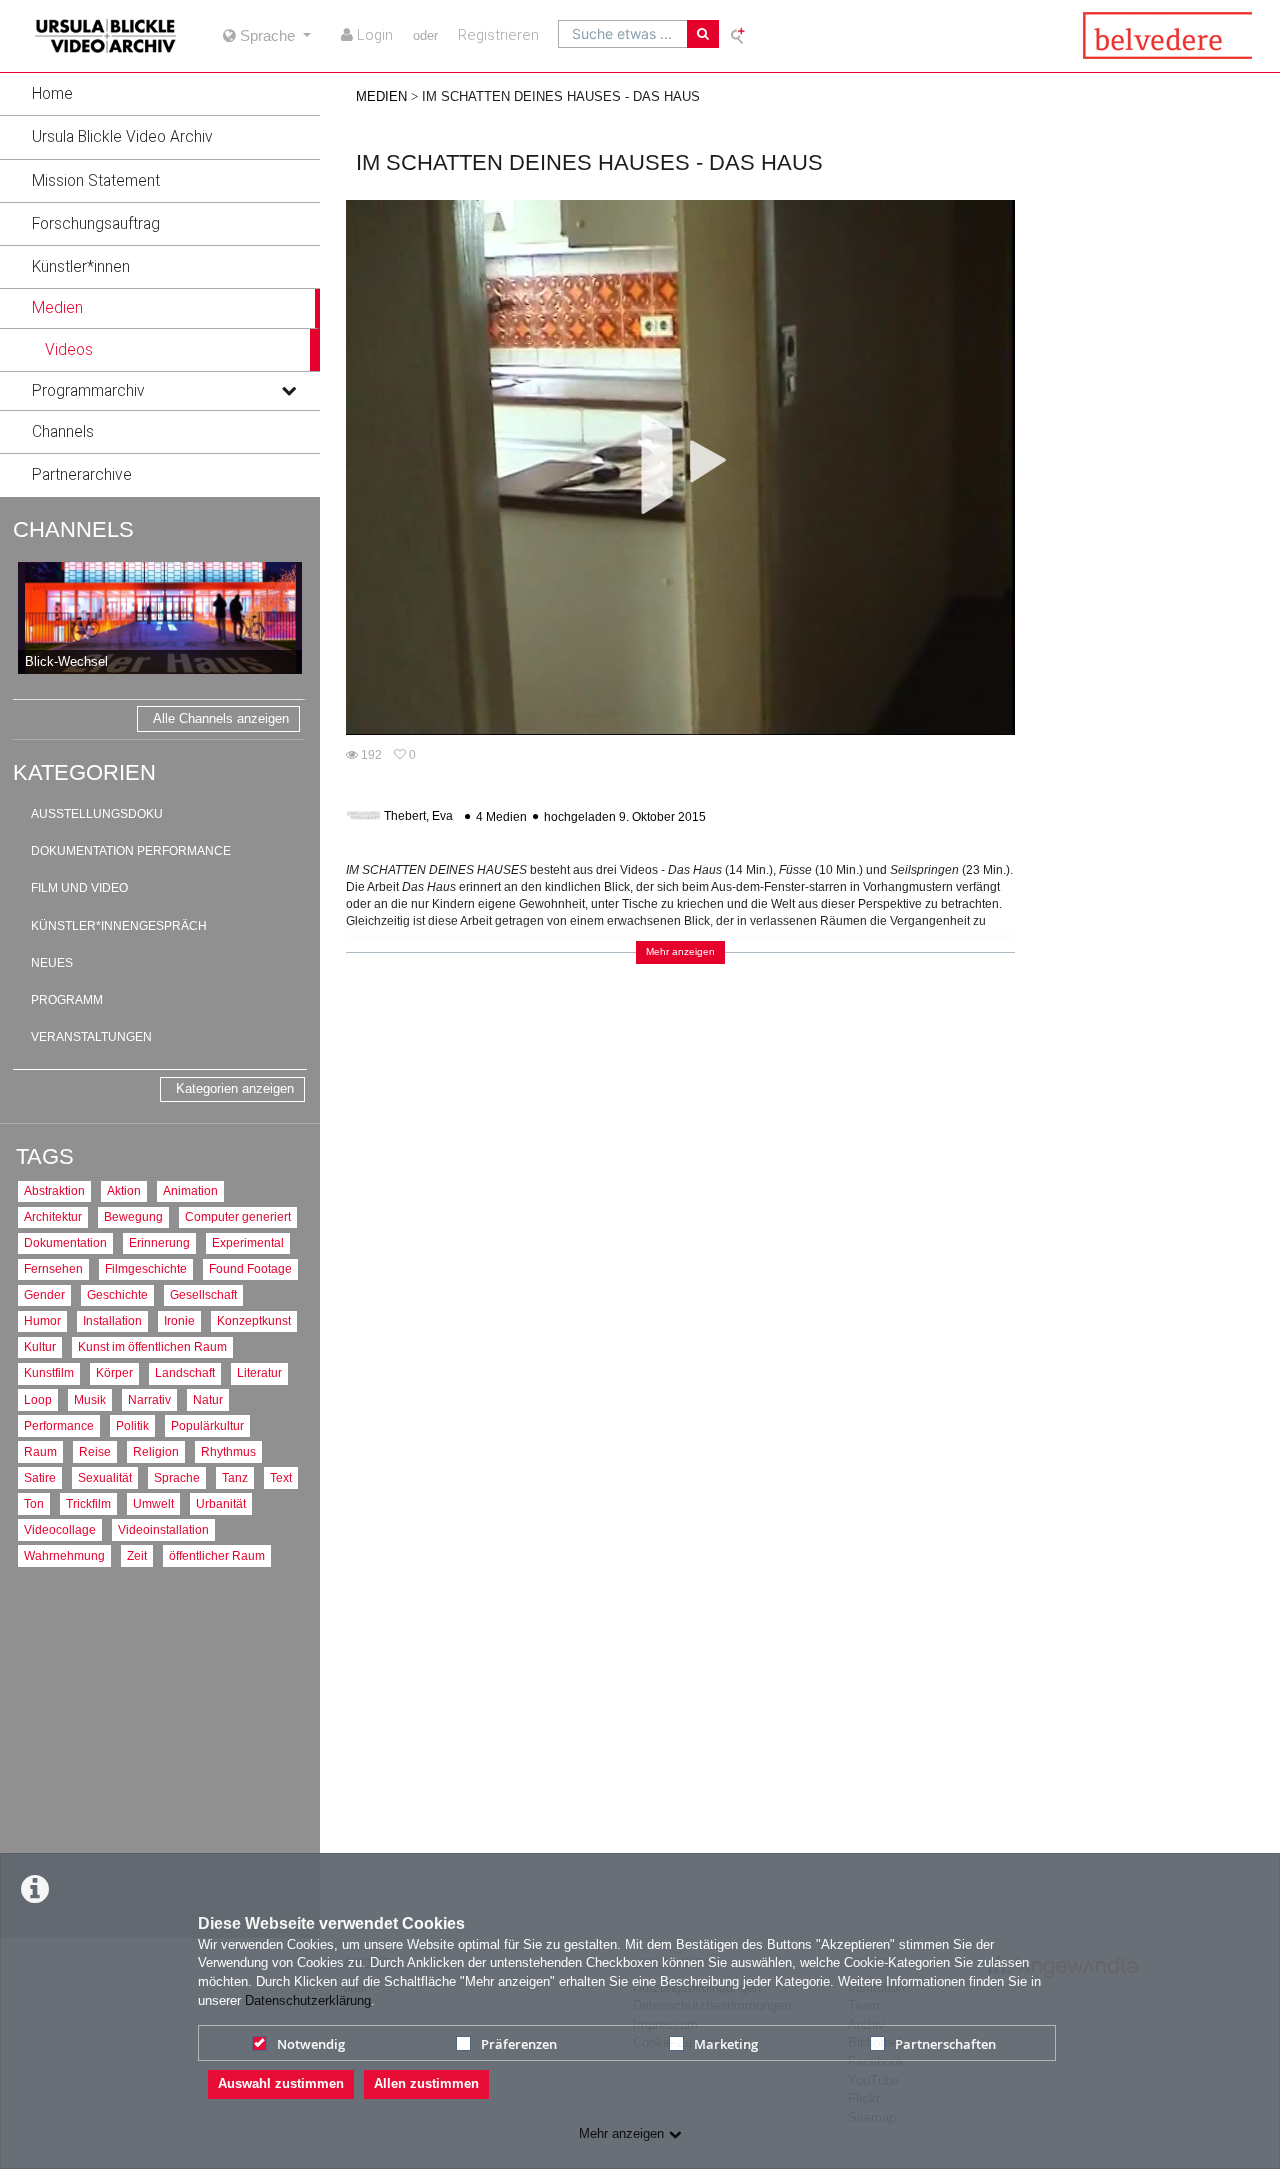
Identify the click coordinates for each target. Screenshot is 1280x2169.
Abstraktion (54, 1190)
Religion (156, 1451)
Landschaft (185, 1372)
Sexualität (105, 1477)
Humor (42, 1320)
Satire (40, 1477)
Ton (34, 1503)
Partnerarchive (82, 475)
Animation (190, 1190)
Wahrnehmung (64, 1555)
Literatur (259, 1372)
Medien (57, 308)
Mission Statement (96, 181)
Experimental (248, 1242)
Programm (67, 1000)
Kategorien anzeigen (235, 1088)
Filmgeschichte (146, 1268)
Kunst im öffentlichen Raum (152, 1346)
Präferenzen (519, 2044)
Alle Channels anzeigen (221, 718)
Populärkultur (207, 1425)
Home (52, 94)
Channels (63, 432)
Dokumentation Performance (131, 851)
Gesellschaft (203, 1294)
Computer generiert (238, 1216)
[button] (160, 94)
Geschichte (117, 1294)
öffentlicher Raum (217, 1555)
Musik (90, 1399)
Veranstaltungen (91, 1037)
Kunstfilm (49, 1372)
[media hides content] (288, 308)
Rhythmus (228, 1451)
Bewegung (133, 1216)
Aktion (124, 1190)
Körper (114, 1372)
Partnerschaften (945, 2044)
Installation (112, 1320)
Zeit (137, 1555)
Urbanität (221, 1503)
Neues (52, 963)
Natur (208, 1399)
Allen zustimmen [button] (426, 2083)
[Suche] (703, 34)
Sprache (177, 1477)
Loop (38, 1399)
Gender (44, 1294)
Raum (40, 1451)
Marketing (726, 2044)
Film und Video (79, 888)
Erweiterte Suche (739, 35)
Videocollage (60, 1529)
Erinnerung (159, 1242)
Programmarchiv (88, 391)
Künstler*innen (81, 267)
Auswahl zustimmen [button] (281, 2083)
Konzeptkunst (254, 1320)
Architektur (53, 1216)
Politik (132, 1425)
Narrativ (149, 1399)
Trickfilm (88, 1503)
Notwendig (311, 2044)
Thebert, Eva (418, 817)
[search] (623, 34)
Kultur (40, 1346)
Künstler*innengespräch (119, 926)
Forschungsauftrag (96, 224)
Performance (59, 1425)
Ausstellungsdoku (97, 814)
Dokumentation (65, 1242)
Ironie (179, 1320)
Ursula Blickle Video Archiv (122, 137)
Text (281, 1477)
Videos (69, 350)
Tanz (235, 1477)
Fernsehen (53, 1268)
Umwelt (153, 1503)
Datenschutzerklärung (308, 2000)
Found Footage (250, 1268)
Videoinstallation (163, 1529)
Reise (95, 1451)
